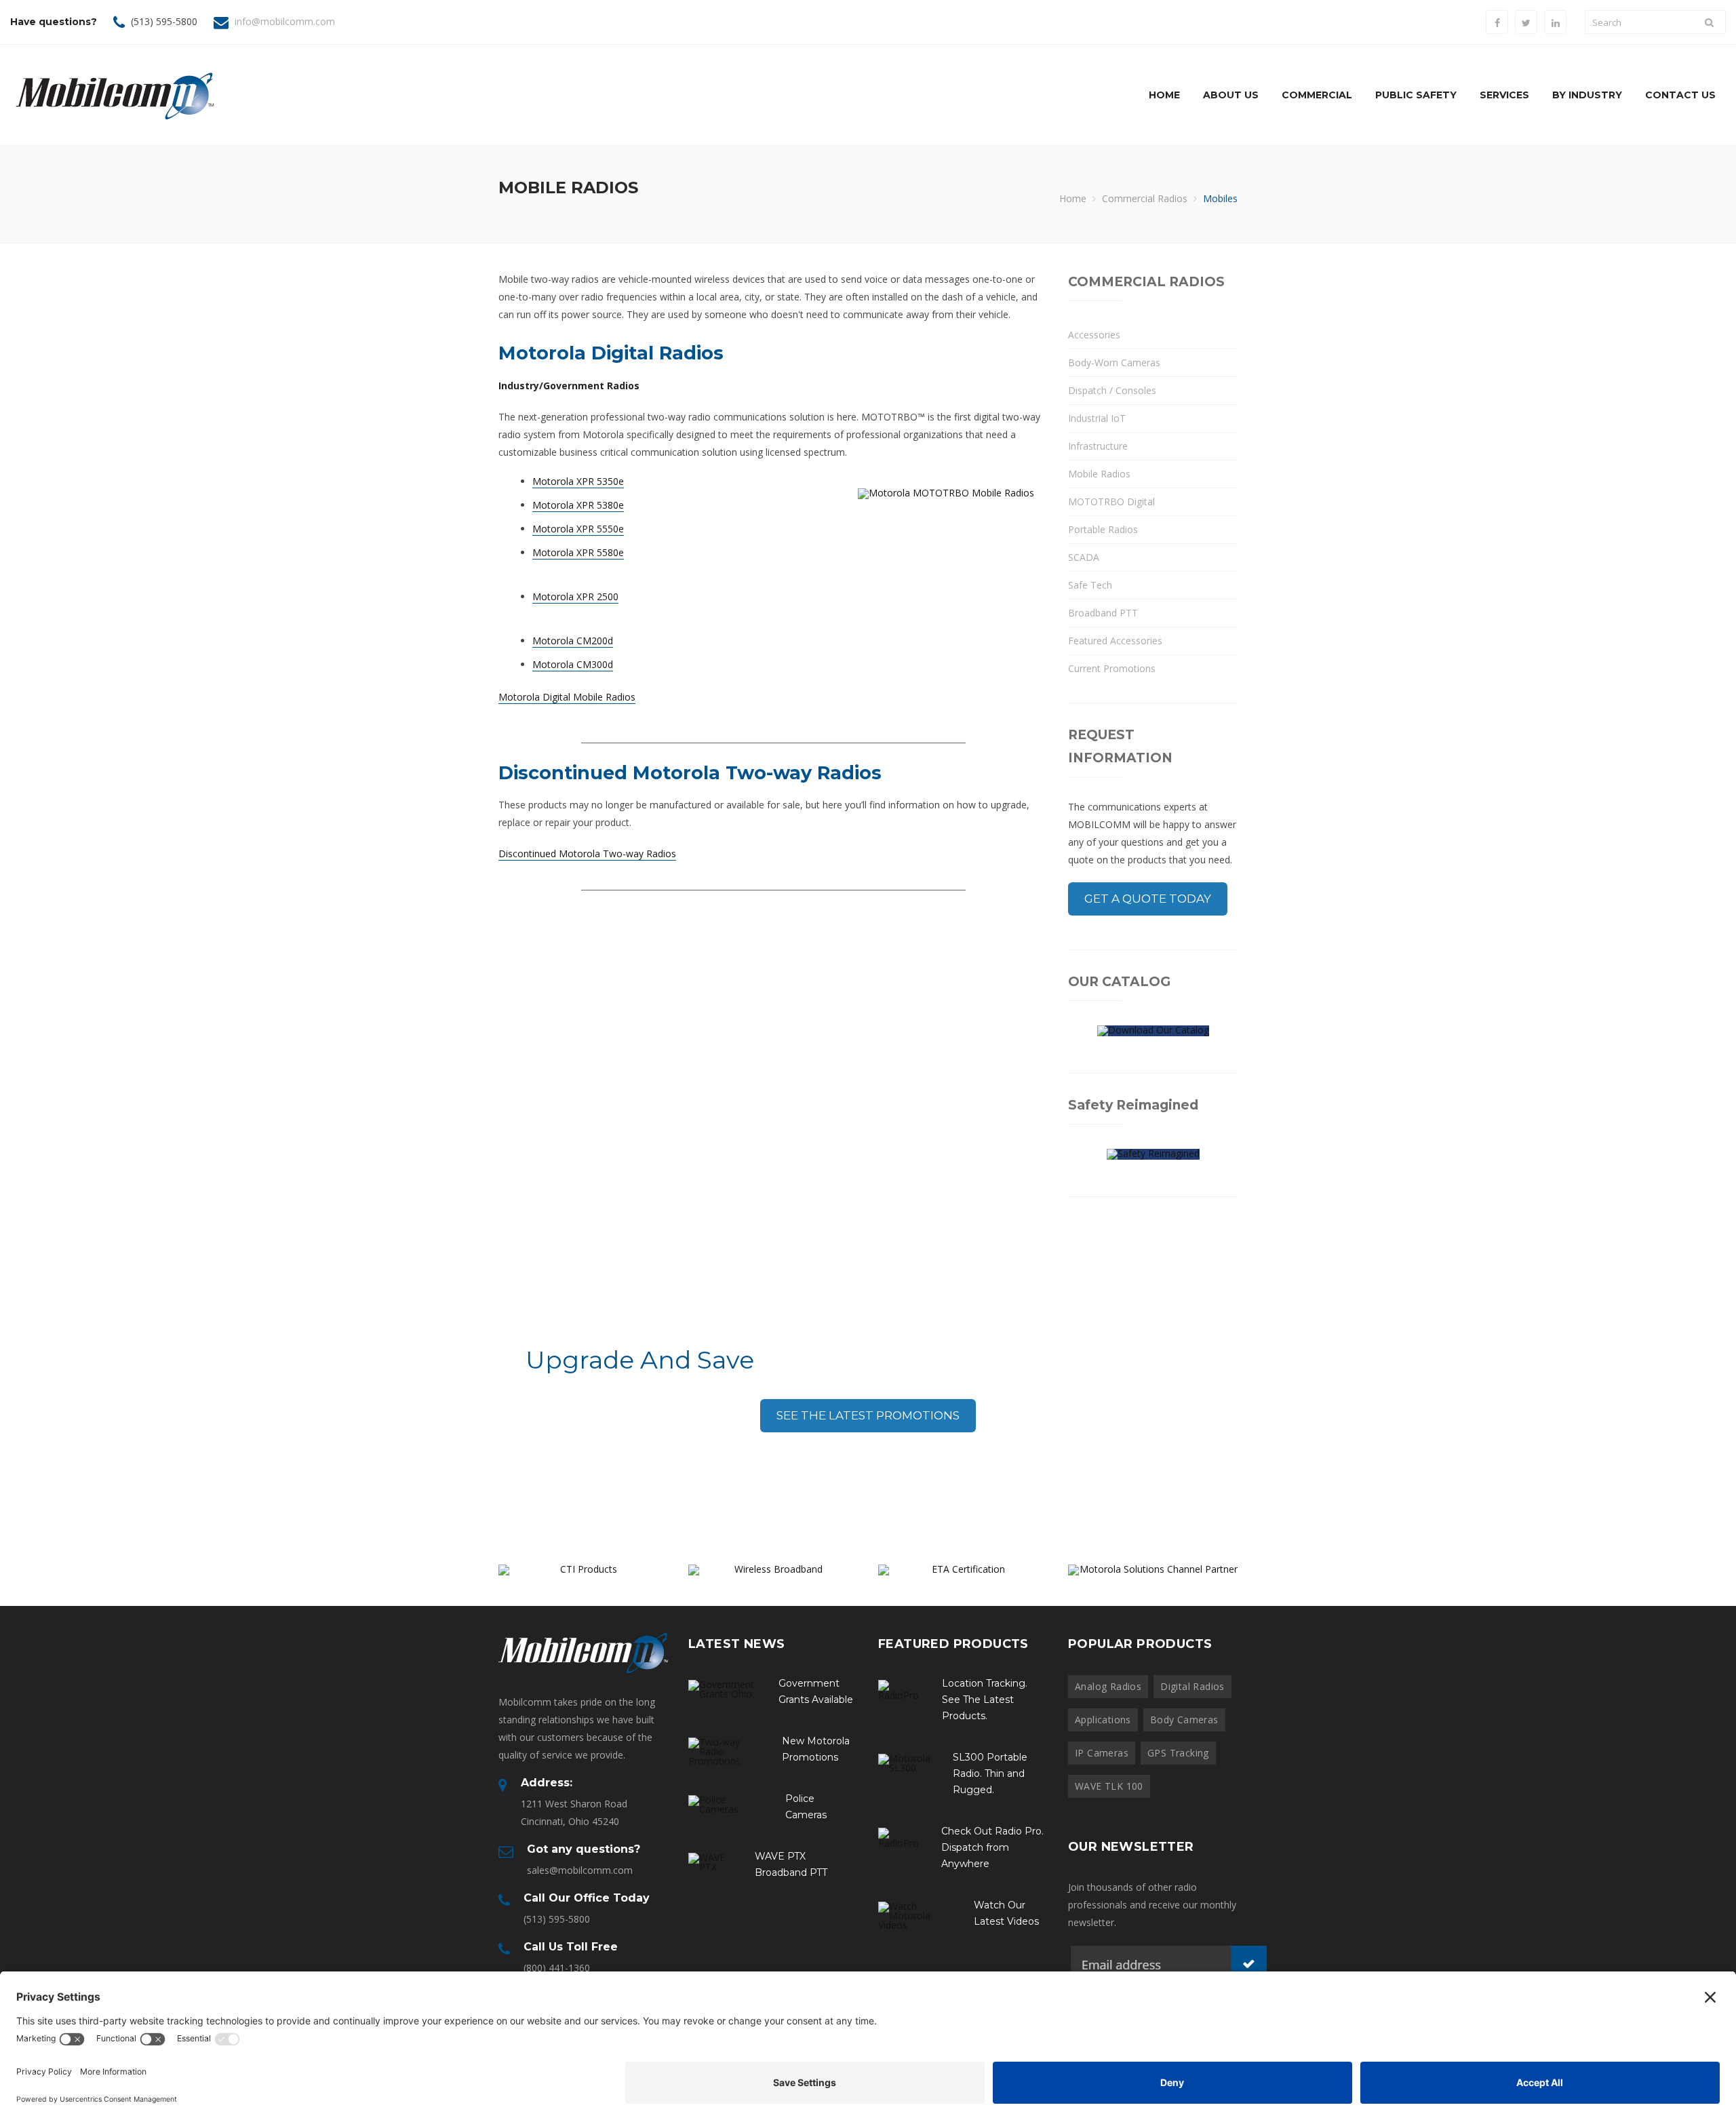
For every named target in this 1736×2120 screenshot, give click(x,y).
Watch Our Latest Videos (1006, 1913)
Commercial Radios (1145, 198)
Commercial (1317, 95)
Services (1504, 95)
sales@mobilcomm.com (580, 1870)
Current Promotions (1112, 668)
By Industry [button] (1587, 95)
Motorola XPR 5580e (578, 552)
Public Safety (1416, 95)
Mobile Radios (1099, 474)
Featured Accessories (1115, 641)
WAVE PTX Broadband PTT (791, 1864)
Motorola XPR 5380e (578, 505)
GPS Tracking (1178, 1753)
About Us (1231, 95)
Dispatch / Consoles (1112, 390)
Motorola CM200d (573, 641)
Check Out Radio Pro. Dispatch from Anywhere (992, 1847)
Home (1164, 95)
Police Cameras (806, 1807)
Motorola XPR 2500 (575, 596)
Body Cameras (1184, 1720)
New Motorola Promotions (816, 1749)
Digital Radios (1192, 1686)
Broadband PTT (1103, 613)
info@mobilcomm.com (285, 21)
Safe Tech (1090, 585)
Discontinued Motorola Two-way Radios (587, 853)
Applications (1103, 1720)
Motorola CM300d (573, 664)
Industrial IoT (1097, 418)
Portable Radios (1103, 529)
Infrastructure (1098, 446)
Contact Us (1680, 95)
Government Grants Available (816, 1691)
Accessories (1094, 335)
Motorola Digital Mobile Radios (567, 697)
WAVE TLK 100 (1109, 1786)
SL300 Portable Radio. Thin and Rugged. (990, 1773)
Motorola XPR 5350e (578, 481)
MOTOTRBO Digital (1111, 502)
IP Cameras (1102, 1753)
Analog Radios (1108, 1686)
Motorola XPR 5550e (578, 529)
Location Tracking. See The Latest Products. (985, 1700)
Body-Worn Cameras (1114, 362)
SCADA (1084, 557)
